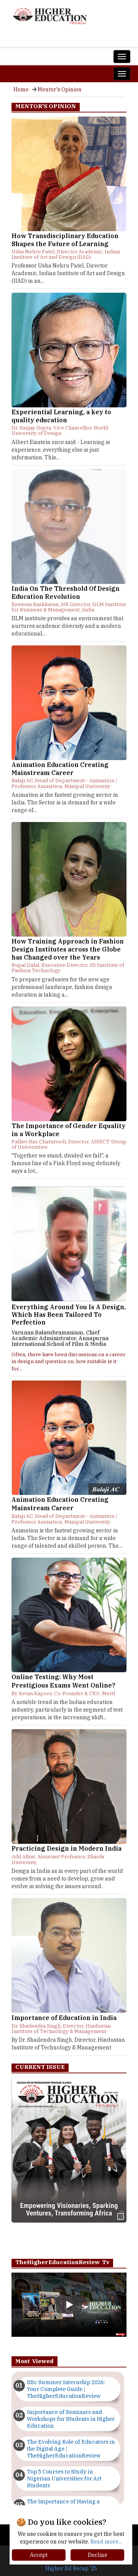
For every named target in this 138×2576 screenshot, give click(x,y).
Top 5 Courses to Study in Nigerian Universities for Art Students (64, 2479)
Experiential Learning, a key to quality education (61, 416)
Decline (98, 2555)
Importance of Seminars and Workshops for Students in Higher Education (71, 2419)
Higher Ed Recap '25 (71, 2568)
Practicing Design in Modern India (67, 1848)
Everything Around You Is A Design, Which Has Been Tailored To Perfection (69, 1315)
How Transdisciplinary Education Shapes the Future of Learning (65, 240)
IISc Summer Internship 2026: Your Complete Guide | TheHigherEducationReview (66, 2389)
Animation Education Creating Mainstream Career (60, 769)
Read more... (106, 2542)
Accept (39, 2555)
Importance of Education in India (64, 2018)
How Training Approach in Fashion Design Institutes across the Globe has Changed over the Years (68, 949)
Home (21, 89)
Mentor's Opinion (60, 89)
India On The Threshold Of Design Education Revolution (66, 593)
